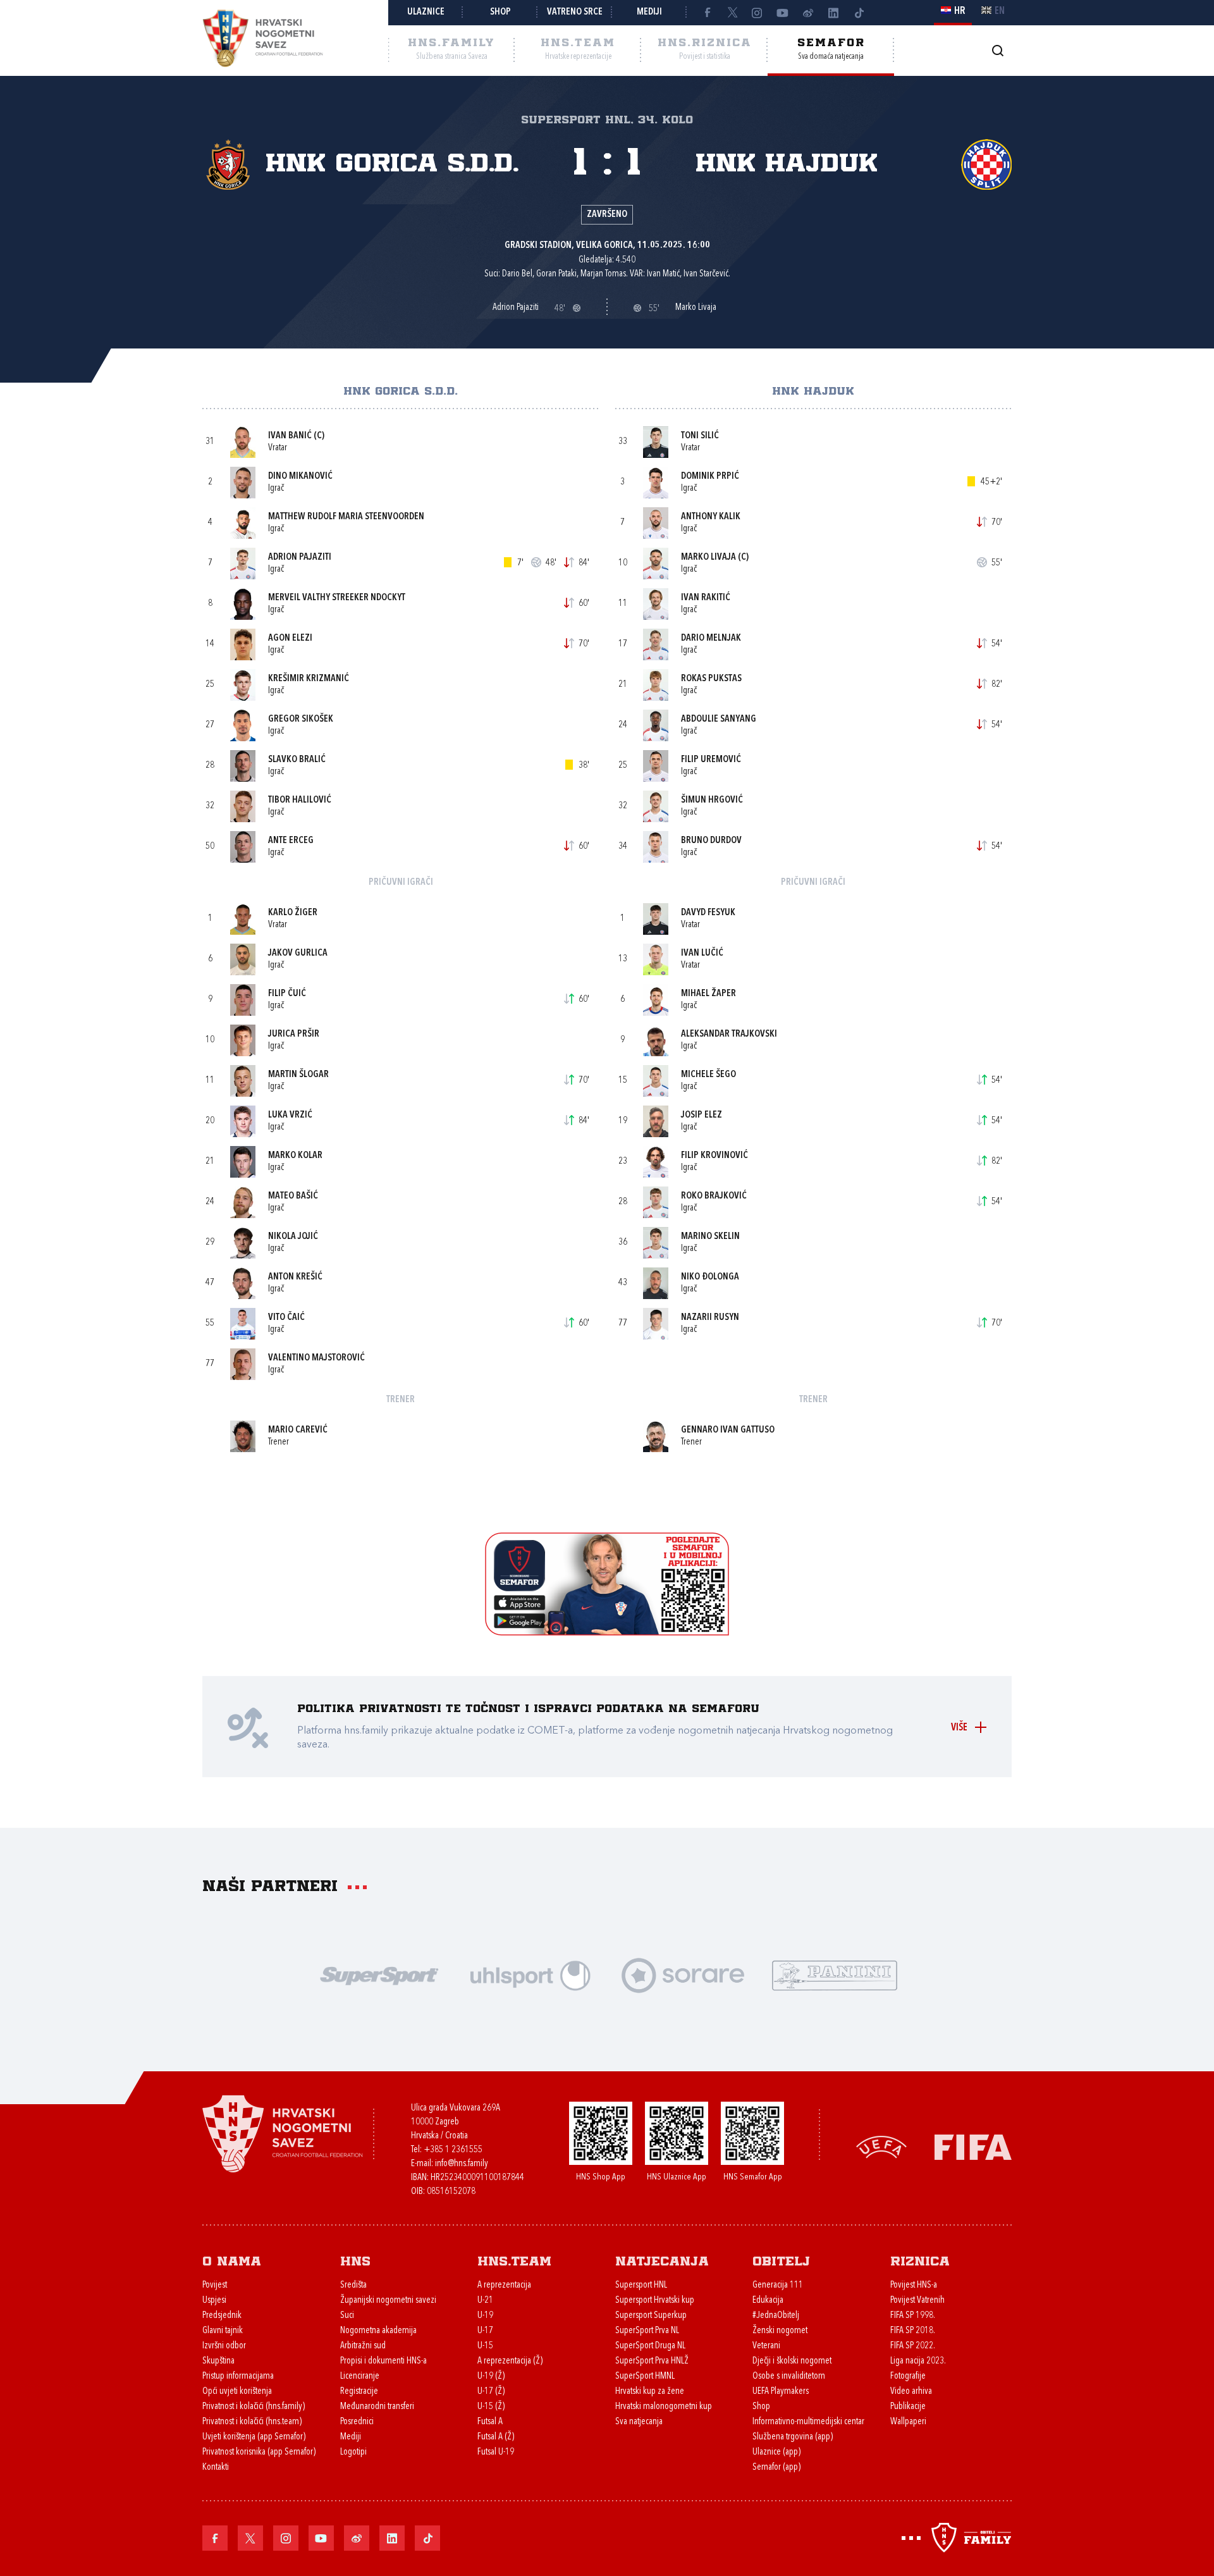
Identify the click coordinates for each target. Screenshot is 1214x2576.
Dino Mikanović (300, 477)
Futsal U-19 (496, 2452)
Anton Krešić (295, 1277)
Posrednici (357, 2422)
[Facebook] (707, 13)
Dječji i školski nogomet (792, 2361)
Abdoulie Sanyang (719, 719)
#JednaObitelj (776, 2316)
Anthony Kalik (711, 517)
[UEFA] (881, 2146)
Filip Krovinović (714, 1156)
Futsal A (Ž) (496, 2437)
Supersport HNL (641, 2285)
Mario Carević (298, 1430)
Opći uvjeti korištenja (237, 2392)
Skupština (218, 2361)
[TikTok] (859, 13)
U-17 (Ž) (491, 2392)
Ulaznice (426, 12)
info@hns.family (462, 2164)
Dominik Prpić (710, 477)
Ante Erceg (291, 841)
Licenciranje (360, 2376)
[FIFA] (973, 2146)
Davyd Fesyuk (708, 913)
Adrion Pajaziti (300, 558)
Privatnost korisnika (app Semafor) (259, 2452)
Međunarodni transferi (377, 2407)
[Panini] (835, 1974)
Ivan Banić (290, 436)
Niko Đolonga (710, 1277)
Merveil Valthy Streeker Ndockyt (337, 598)
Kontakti (216, 2468)
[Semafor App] (607, 1632)
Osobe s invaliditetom (789, 2376)
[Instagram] (757, 13)
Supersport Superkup (651, 2316)
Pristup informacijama (238, 2376)
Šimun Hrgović (712, 800)
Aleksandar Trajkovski (729, 1034)
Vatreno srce (575, 12)
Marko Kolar (295, 1156)
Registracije (359, 2392)
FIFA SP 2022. (913, 2346)
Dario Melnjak (711, 638)
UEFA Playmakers (781, 2392)
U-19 (485, 2316)
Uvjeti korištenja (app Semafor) (254, 2437)
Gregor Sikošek (301, 719)
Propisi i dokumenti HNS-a (383, 2361)
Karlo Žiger (293, 913)
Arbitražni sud (363, 2346)
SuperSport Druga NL (650, 2346)
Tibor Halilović (300, 800)
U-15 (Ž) (491, 2407)
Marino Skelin (710, 1237)
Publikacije (908, 2407)
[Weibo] (808, 13)
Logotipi (353, 2452)
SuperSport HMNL (645, 2376)
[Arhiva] (997, 50)
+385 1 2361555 (453, 2150)
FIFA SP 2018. (913, 2331)
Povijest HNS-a (914, 2285)
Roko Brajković (714, 1196)
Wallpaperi (908, 2422)
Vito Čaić (286, 1318)
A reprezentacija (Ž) (510, 2361)
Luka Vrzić (290, 1115)
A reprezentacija (504, 2285)
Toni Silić (700, 436)
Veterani (766, 2346)
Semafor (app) (776, 2468)
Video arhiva (911, 2392)
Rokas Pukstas (711, 679)
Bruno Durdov (711, 841)
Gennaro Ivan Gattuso (728, 1430)
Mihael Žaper (708, 994)
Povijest (215, 2285)
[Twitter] (732, 13)
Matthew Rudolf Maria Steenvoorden (346, 517)
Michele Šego (708, 1075)
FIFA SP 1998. (913, 2316)
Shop (500, 12)
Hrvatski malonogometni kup (664, 2407)
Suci (347, 2316)
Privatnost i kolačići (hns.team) (252, 2422)
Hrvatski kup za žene (650, 2392)
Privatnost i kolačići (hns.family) (254, 2407)
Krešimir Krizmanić (309, 679)
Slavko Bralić (297, 760)
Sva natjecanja (639, 2422)
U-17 (485, 2331)
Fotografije (908, 2376)
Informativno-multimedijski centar (808, 2422)
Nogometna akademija (378, 2331)
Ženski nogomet (780, 2331)
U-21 (485, 2301)
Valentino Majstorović (316, 1358)
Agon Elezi (290, 638)
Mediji (649, 12)
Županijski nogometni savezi (388, 2301)
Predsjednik (222, 2316)
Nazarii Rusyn (710, 1318)
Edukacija (768, 2301)
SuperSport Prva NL (647, 2331)
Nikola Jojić (293, 1237)
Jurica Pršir (294, 1034)
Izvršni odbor (224, 2346)
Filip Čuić (287, 994)
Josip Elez (702, 1115)
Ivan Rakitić (706, 598)
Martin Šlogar (298, 1075)
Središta (353, 2285)
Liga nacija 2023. (918, 2361)
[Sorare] (683, 1974)
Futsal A (490, 2422)
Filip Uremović (711, 760)
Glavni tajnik (223, 2331)
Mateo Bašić (293, 1196)
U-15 (485, 2346)
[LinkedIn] (833, 13)
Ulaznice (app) (776, 2452)
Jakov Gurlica (298, 953)
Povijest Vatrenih (917, 2301)
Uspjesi (214, 2301)
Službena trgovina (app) (793, 2437)
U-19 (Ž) (491, 2376)
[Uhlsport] (531, 1974)
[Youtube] (783, 13)
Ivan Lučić (702, 953)
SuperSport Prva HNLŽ (652, 2361)
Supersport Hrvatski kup (655, 2301)
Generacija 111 (778, 2285)
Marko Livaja (708, 558)
